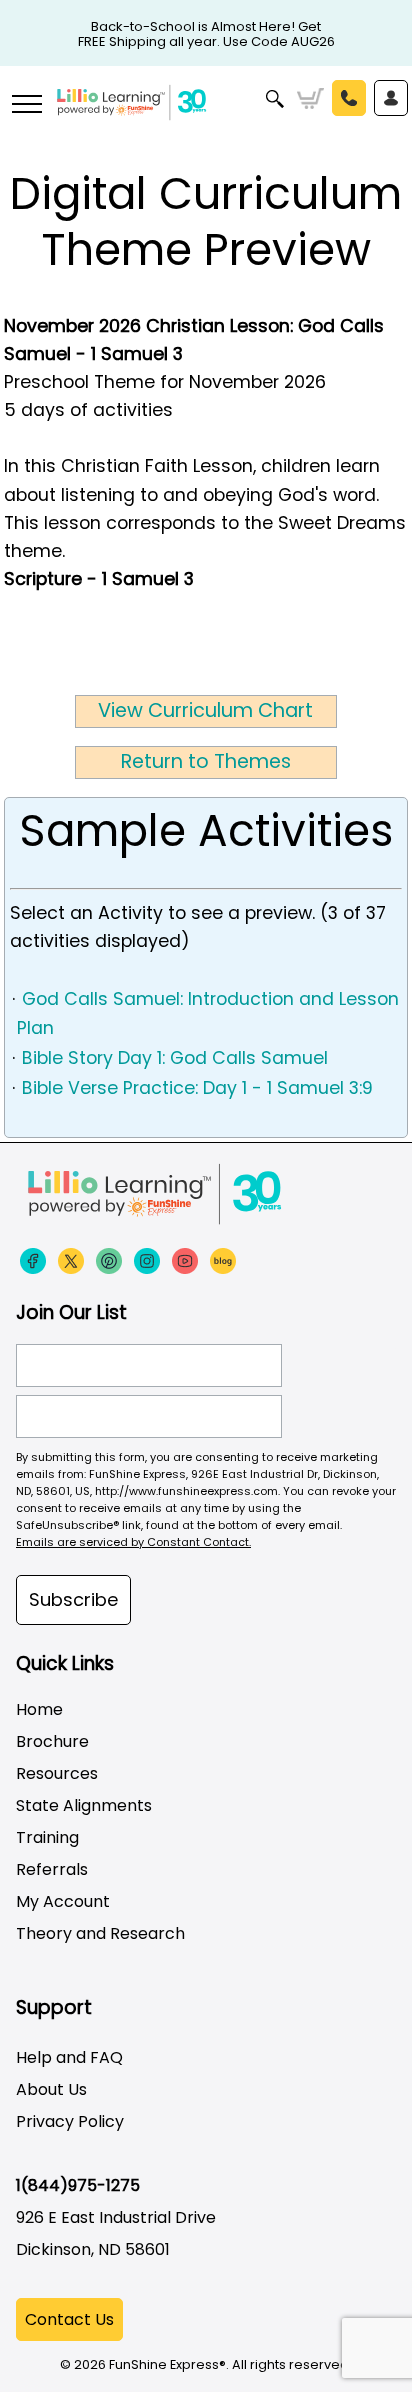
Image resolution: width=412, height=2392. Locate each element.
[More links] (26, 106)
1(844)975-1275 (78, 2185)
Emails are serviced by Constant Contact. (133, 1542)
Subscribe (73, 1599)
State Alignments (84, 1805)
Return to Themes (206, 761)
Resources (57, 1773)
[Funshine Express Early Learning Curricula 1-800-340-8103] (206, 116)
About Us (51, 2089)
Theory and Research (100, 1933)
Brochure (52, 1741)
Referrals (52, 1869)
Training (47, 1837)
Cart (310, 99)
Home (39, 1709)
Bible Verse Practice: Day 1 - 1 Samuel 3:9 (197, 1088)
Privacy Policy (70, 2121)
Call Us (349, 98)
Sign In (391, 98)
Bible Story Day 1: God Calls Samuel (175, 1058)
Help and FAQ (69, 2057)
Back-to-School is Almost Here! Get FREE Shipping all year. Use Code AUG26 (206, 27)
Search (275, 99)
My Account (63, 1901)
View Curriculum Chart (205, 710)
